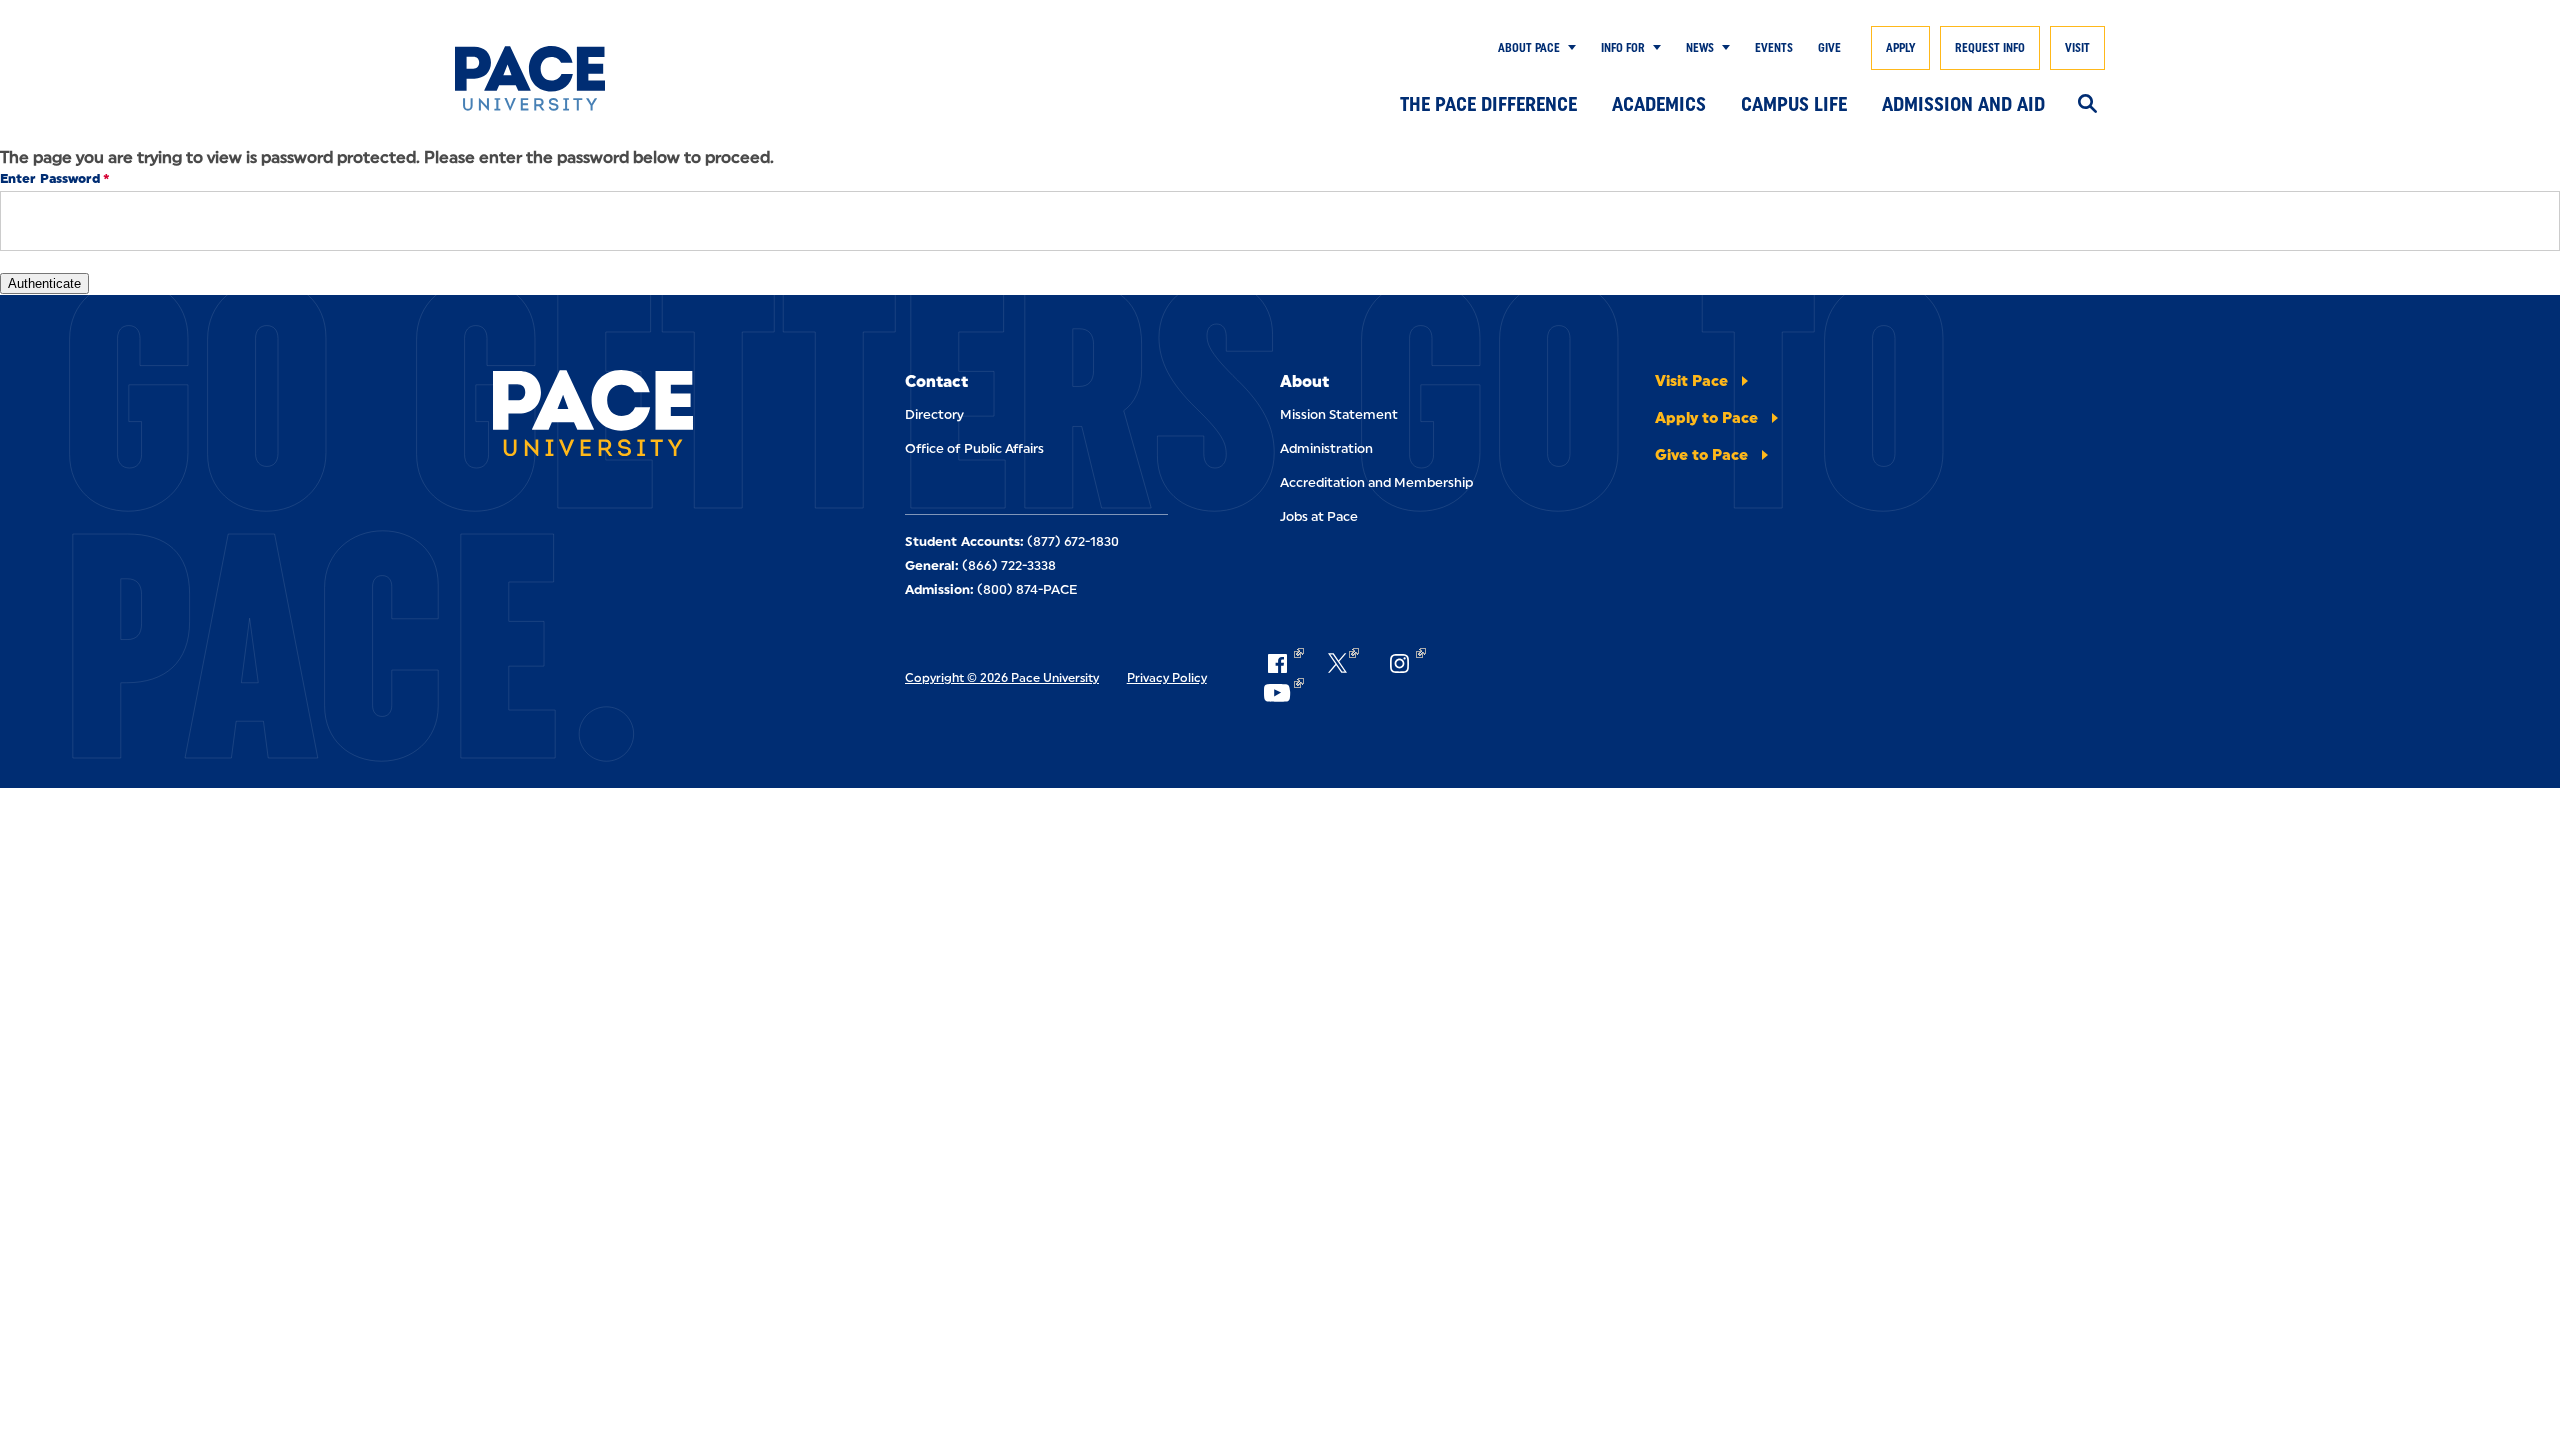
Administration (1326, 448)
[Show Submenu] (1568, 48)
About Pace (1529, 48)
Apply (1900, 48)
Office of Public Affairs (974, 448)
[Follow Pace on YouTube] (1283, 693)
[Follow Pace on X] (1343, 663)
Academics (1659, 104)
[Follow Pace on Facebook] (1283, 663)
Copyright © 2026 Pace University (1002, 678)
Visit (2077, 48)
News (1700, 48)
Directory (934, 414)
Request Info (1990, 48)
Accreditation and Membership (1376, 482)
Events (1774, 48)
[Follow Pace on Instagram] (1405, 663)
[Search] (2087, 105)
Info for (1623, 48)
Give (1829, 48)
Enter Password (50, 178)
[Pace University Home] (567, 78)
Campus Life (1794, 104)
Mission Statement (1339, 414)
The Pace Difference (1488, 104)
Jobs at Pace (1319, 516)
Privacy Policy (1167, 678)
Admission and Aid (1963, 104)
